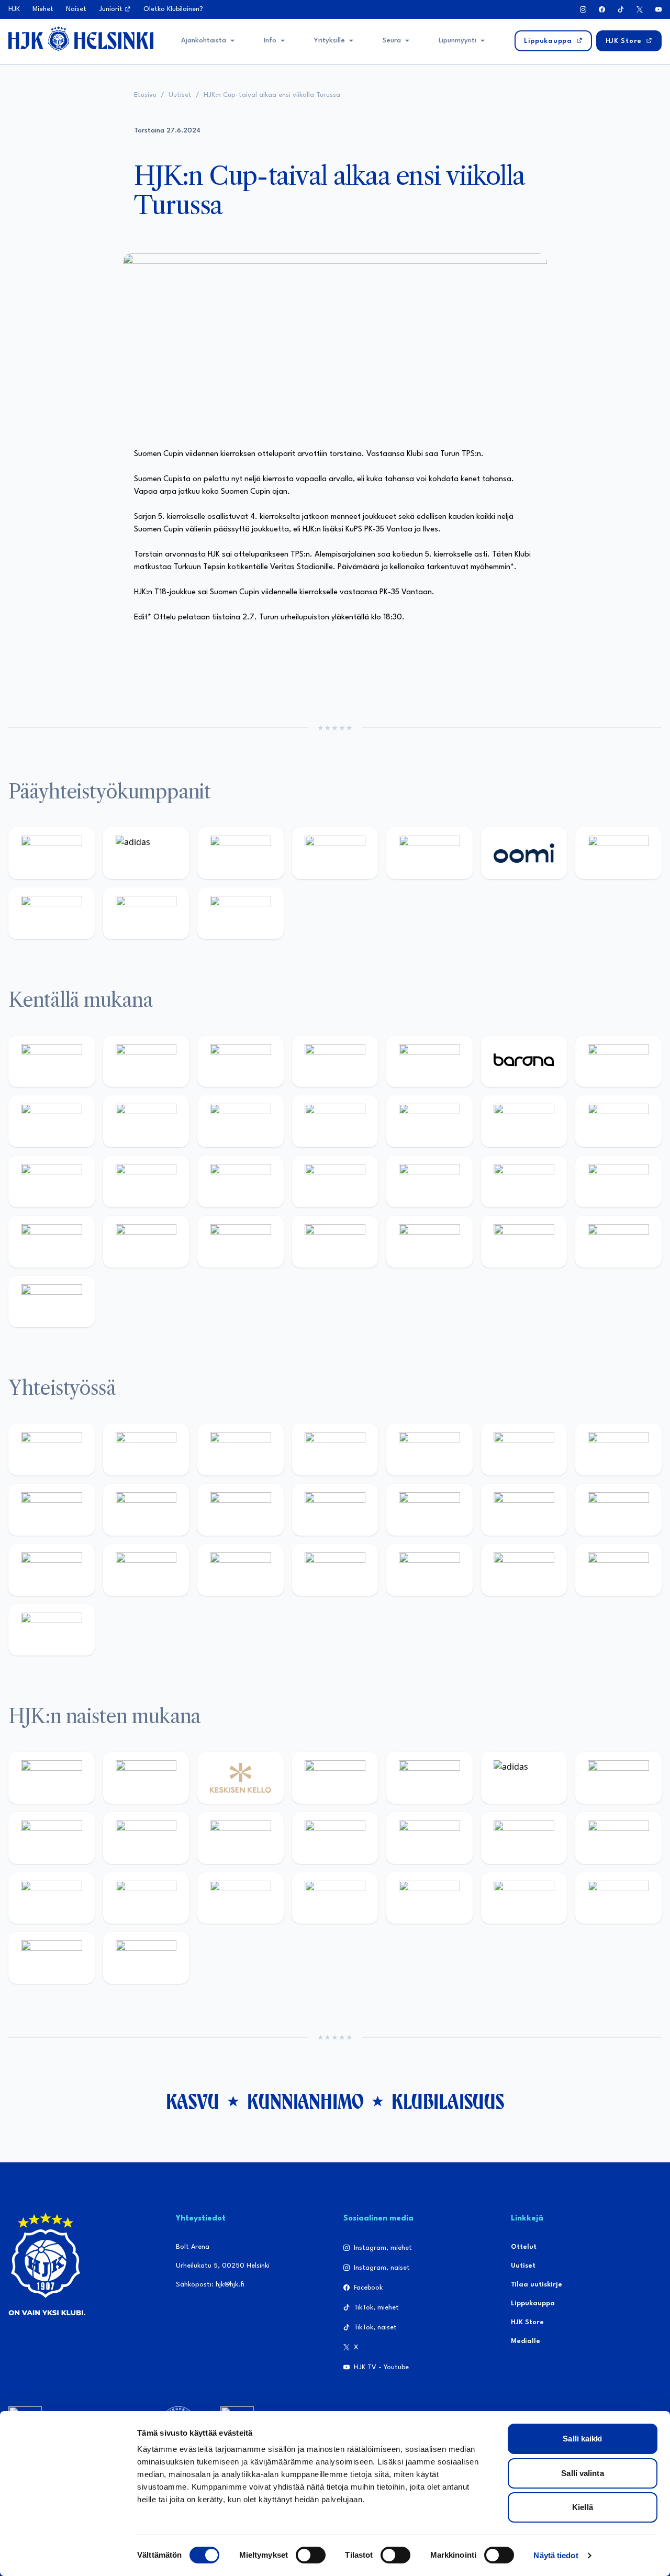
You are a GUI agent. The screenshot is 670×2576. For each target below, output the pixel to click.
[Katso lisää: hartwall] (241, 853)
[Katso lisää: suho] (429, 1570)
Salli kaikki (582, 2439)
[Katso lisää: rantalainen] (146, 1778)
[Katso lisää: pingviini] (241, 1062)
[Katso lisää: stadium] (146, 913)
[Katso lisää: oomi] (524, 853)
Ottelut (524, 2247)
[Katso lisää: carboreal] (146, 1062)
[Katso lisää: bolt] (618, 853)
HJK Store (527, 2322)
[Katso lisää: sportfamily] (524, 1510)
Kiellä (583, 2507)
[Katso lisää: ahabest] (241, 1570)
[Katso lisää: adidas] (146, 853)
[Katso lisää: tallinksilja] (52, 913)
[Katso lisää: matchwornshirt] (146, 1570)
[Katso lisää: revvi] (52, 853)
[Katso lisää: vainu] (618, 1778)
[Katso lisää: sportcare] (335, 1570)
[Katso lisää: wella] (335, 1838)
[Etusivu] (81, 39)
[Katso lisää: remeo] (618, 1242)
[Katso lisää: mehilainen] (241, 913)
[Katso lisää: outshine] (335, 1510)
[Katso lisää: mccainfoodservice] (524, 1450)
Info (270, 41)
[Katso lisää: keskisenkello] (241, 1778)
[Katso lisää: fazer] (618, 1181)
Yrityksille (330, 41)
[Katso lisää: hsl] (524, 1181)
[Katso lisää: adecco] (618, 1062)
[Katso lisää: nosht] (241, 1450)
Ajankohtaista (204, 41)
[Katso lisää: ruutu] (429, 853)
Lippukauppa (533, 2303)
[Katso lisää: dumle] (52, 1242)
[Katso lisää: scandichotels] (52, 1302)
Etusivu (145, 95)
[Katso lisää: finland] (618, 1838)
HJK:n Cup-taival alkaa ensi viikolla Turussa (272, 95)
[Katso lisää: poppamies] (146, 1450)
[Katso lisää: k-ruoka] (241, 1242)
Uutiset (180, 95)
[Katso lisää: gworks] (52, 1570)
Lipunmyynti (457, 41)
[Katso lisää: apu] (429, 1121)
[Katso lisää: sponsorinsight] (52, 1630)
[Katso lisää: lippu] (618, 1510)
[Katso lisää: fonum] (52, 1838)
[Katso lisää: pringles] (52, 1510)
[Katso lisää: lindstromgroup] (146, 1510)
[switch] (311, 2555)
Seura (392, 41)
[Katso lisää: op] (335, 853)
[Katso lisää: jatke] (241, 1121)
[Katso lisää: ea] (335, 1242)
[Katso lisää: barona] (524, 1062)
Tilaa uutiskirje (537, 2285)
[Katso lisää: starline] (618, 1121)
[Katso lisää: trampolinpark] (52, 1450)
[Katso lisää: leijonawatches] (335, 1121)
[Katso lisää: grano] (146, 1242)
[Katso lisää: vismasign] (524, 1242)
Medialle (526, 2341)
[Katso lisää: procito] (524, 1570)
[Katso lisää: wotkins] (618, 1450)
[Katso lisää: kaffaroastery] (429, 1450)
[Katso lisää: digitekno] (146, 1121)
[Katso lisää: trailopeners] (335, 1062)
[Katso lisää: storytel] (52, 1121)
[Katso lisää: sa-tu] (241, 1510)
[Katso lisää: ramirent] (429, 1181)
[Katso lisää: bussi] (146, 1181)
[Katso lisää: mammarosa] (618, 1570)
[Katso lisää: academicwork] (241, 1181)
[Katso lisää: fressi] (241, 1838)
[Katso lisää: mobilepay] (52, 1062)
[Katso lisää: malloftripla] (335, 1181)
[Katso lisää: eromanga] (335, 1450)
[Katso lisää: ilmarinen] (52, 1181)
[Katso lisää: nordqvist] (429, 1062)
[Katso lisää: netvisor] (429, 1242)
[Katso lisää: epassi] (429, 1838)
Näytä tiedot (556, 2555)
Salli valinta (582, 2473)
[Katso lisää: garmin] (429, 1510)
